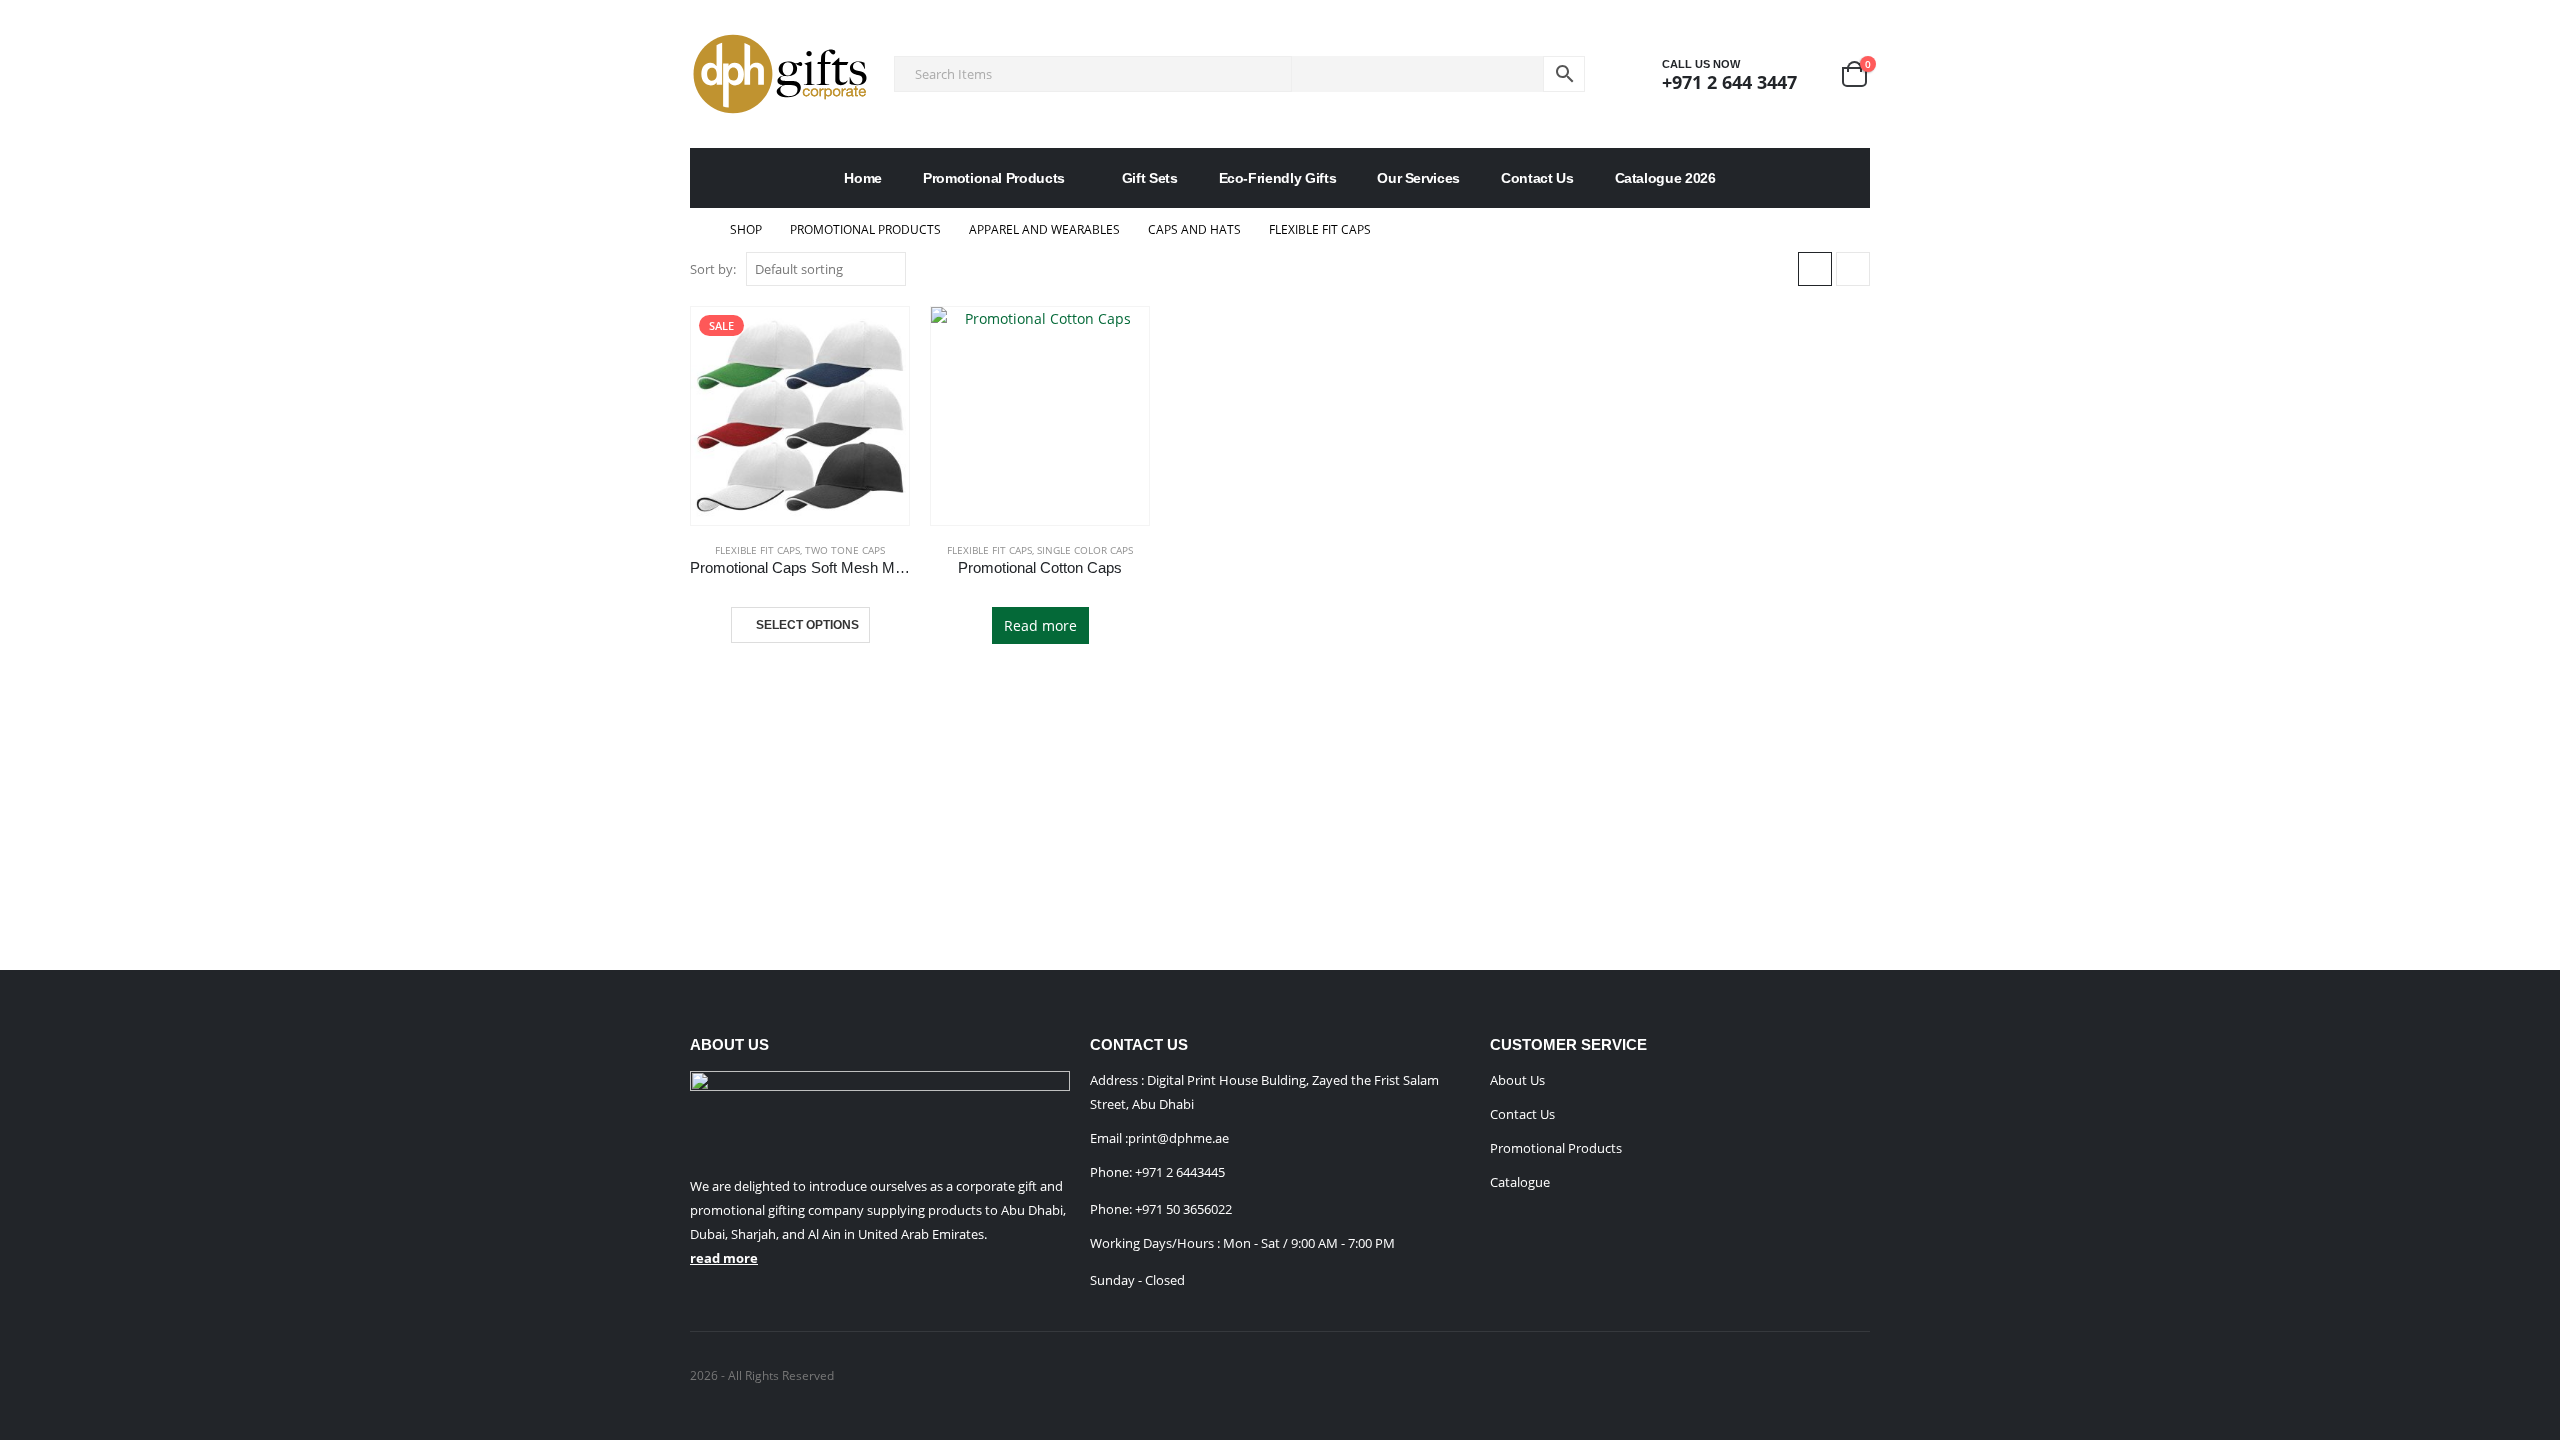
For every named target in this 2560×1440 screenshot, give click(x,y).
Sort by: (713, 269)
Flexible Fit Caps (757, 550)
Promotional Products (994, 178)
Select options (807, 625)
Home (863, 178)
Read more (1040, 625)
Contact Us (1537, 178)
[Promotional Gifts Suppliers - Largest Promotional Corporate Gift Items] (780, 74)
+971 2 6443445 (1180, 1172)
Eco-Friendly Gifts (1278, 178)
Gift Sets (1150, 178)
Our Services (1418, 178)
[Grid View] (1815, 269)
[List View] (1853, 269)
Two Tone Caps (845, 550)
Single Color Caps (1085, 550)
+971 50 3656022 (1183, 1209)
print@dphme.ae (1178, 1138)
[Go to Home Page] (696, 230)
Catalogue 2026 (1665, 178)
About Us (1517, 1080)
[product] (1040, 416)
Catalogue (1520, 1182)
